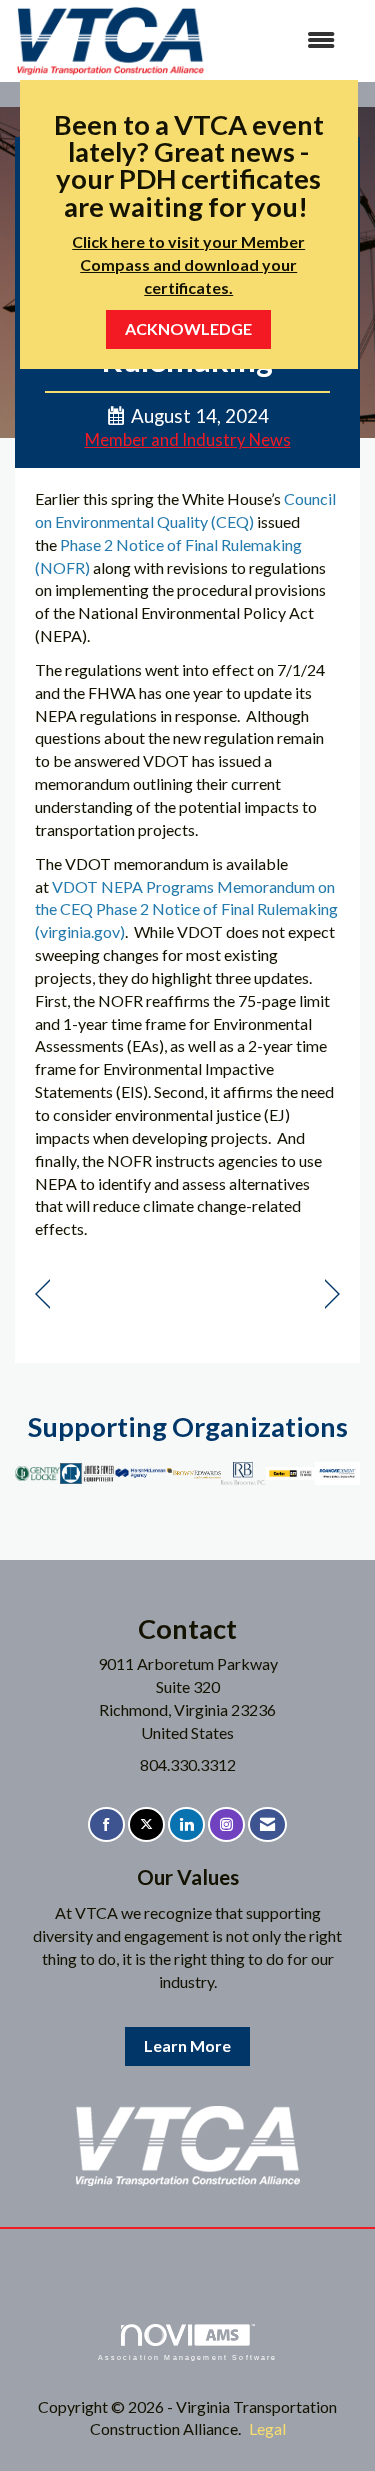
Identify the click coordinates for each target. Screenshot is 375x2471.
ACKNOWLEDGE (188, 328)
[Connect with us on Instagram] (226, 1824)
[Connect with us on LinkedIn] (186, 1824)
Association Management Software (188, 2357)
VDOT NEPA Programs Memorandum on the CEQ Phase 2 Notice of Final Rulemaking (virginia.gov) (186, 909)
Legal (267, 2428)
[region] (332, 1294)
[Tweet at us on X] (146, 1824)
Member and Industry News (188, 440)
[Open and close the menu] (280, 40)
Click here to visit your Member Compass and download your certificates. (188, 264)
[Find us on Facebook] (106, 1824)
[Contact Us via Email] (267, 1824)
